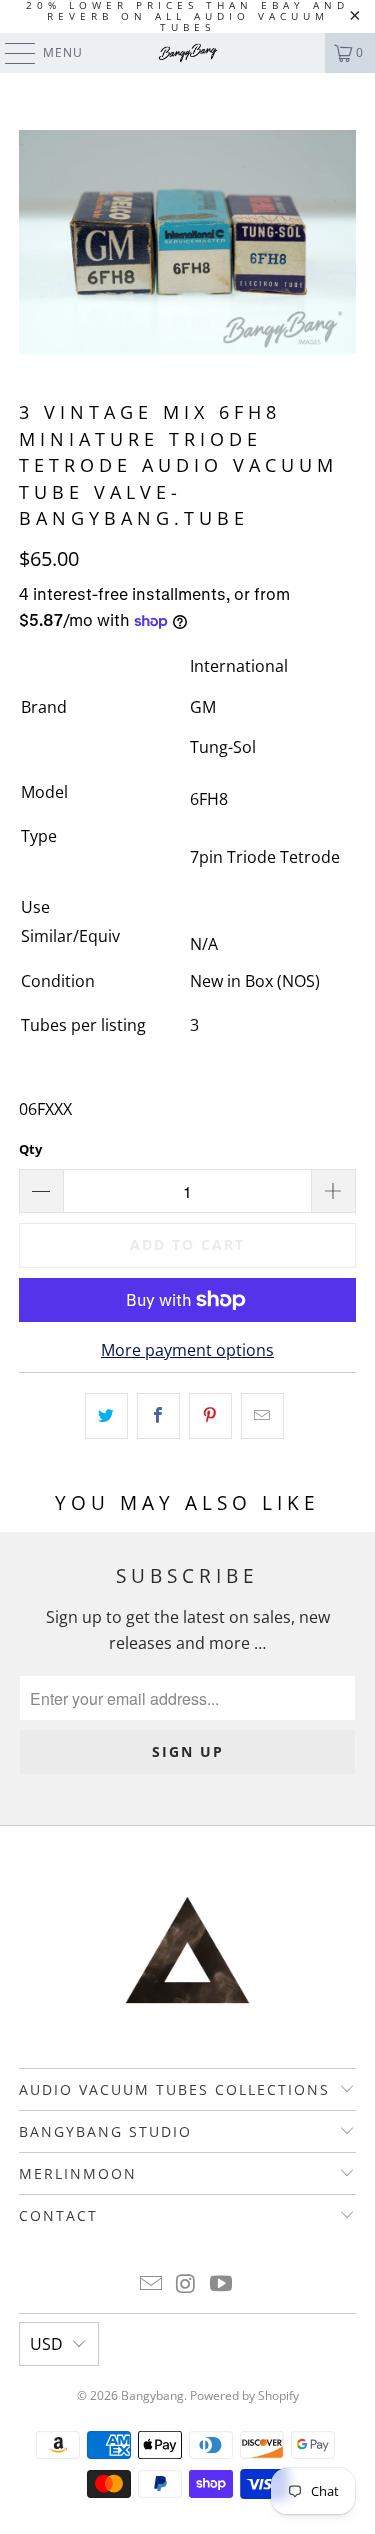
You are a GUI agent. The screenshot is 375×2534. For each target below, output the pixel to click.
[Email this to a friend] (262, 1416)
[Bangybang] (188, 53)
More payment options (187, 1350)
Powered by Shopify (244, 2395)
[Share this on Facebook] (158, 1416)
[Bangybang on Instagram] (187, 2284)
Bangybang (152, 2395)
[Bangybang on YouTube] (221, 2284)
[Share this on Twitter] (106, 1416)
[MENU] (10, 53)
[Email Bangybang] (152, 2284)
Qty (30, 1149)
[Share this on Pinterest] (210, 1416)
